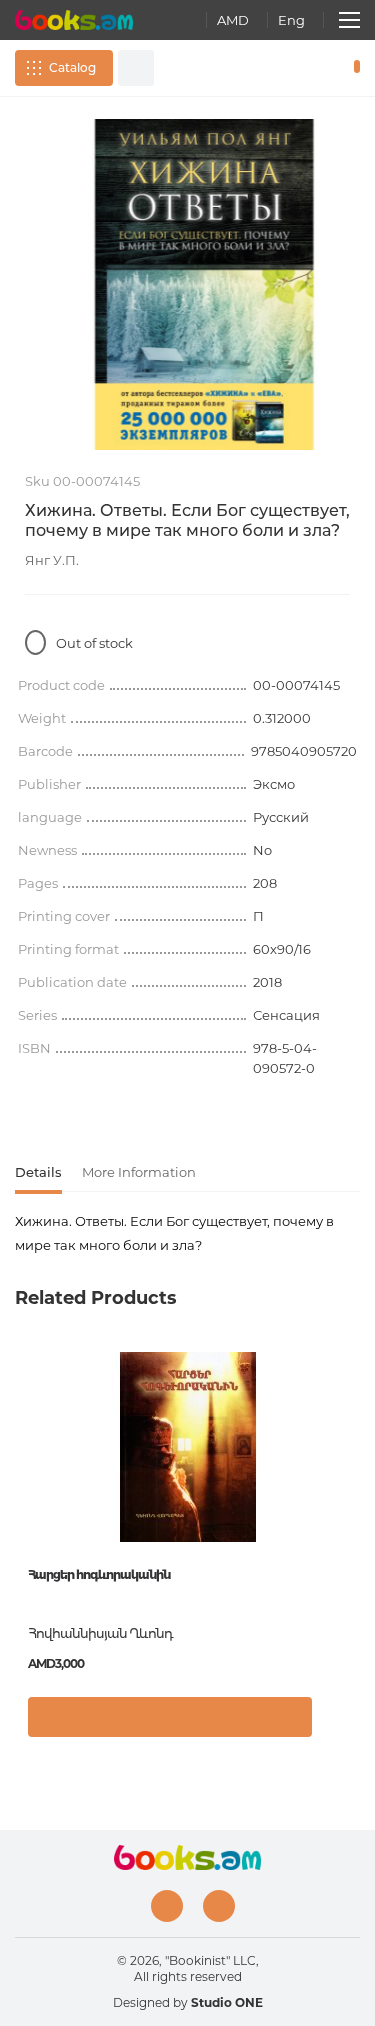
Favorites (323, 68)
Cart (352, 68)
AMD (233, 20)
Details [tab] (38, 1172)
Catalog (72, 67)
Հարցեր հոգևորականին (99, 1574)
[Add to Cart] (170, 1717)
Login (294, 68)
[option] (187, 284)
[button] (339, 1727)
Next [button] (350, 1497)
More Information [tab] (139, 1172)
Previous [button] (25, 1497)
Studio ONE (227, 2002)
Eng (291, 20)
